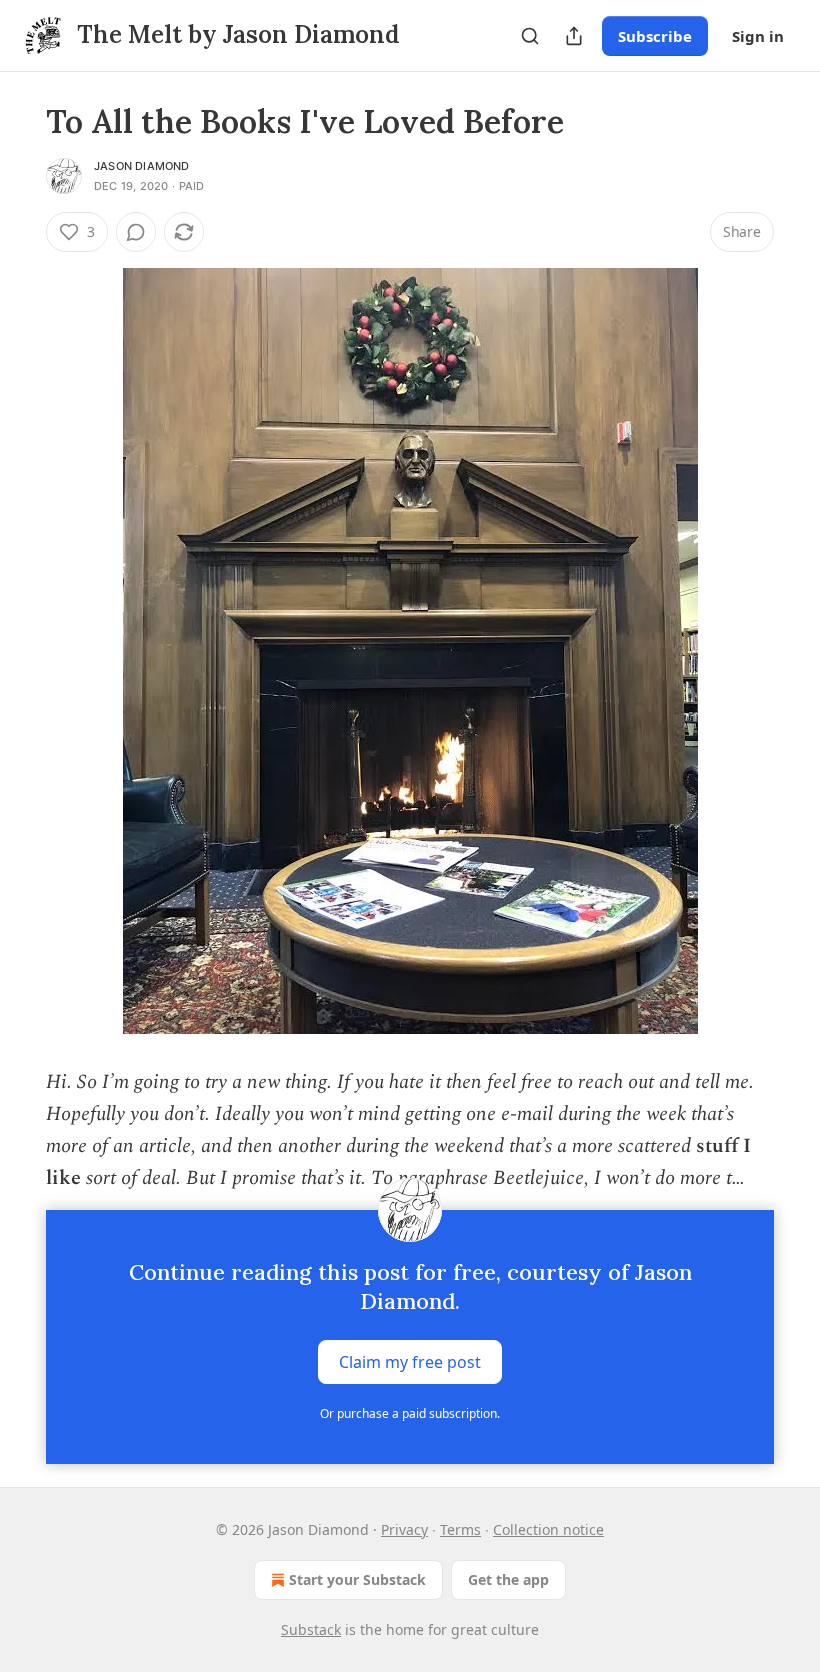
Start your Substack (357, 1579)
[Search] (530, 36)
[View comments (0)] (136, 232)
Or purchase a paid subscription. (410, 1413)
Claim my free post (410, 1362)
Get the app (508, 1579)
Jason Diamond (142, 166)
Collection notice (548, 1529)
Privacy (404, 1529)
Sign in (758, 36)
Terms (460, 1529)
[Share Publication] (574, 36)
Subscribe (655, 36)
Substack (311, 1629)
